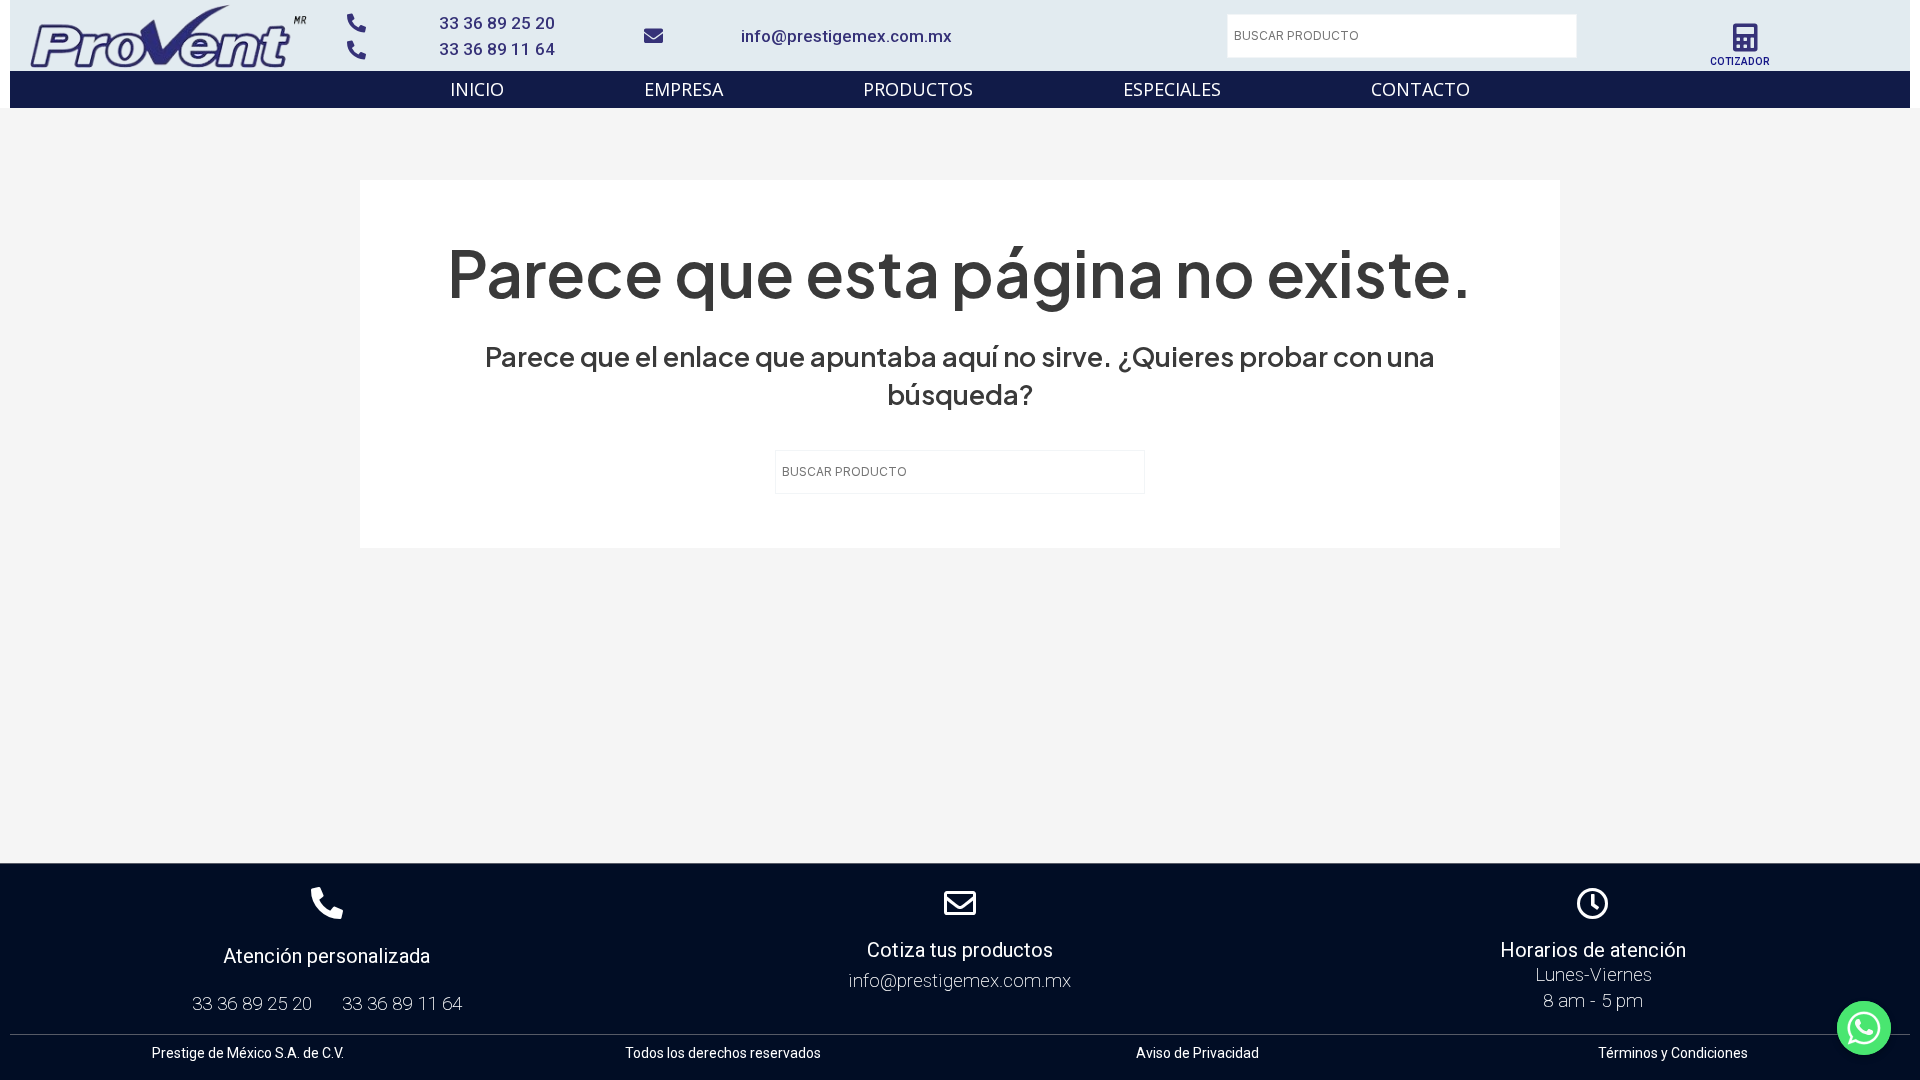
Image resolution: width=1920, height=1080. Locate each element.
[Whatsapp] (1864, 1028)
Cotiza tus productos (960, 950)
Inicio (477, 89)
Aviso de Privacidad (1197, 1053)
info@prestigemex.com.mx (846, 36)
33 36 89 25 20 (497, 23)
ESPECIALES (1172, 89)
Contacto (1420, 89)
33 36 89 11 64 (497, 49)
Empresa (683, 89)
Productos (918, 89)
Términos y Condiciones (1673, 1053)
